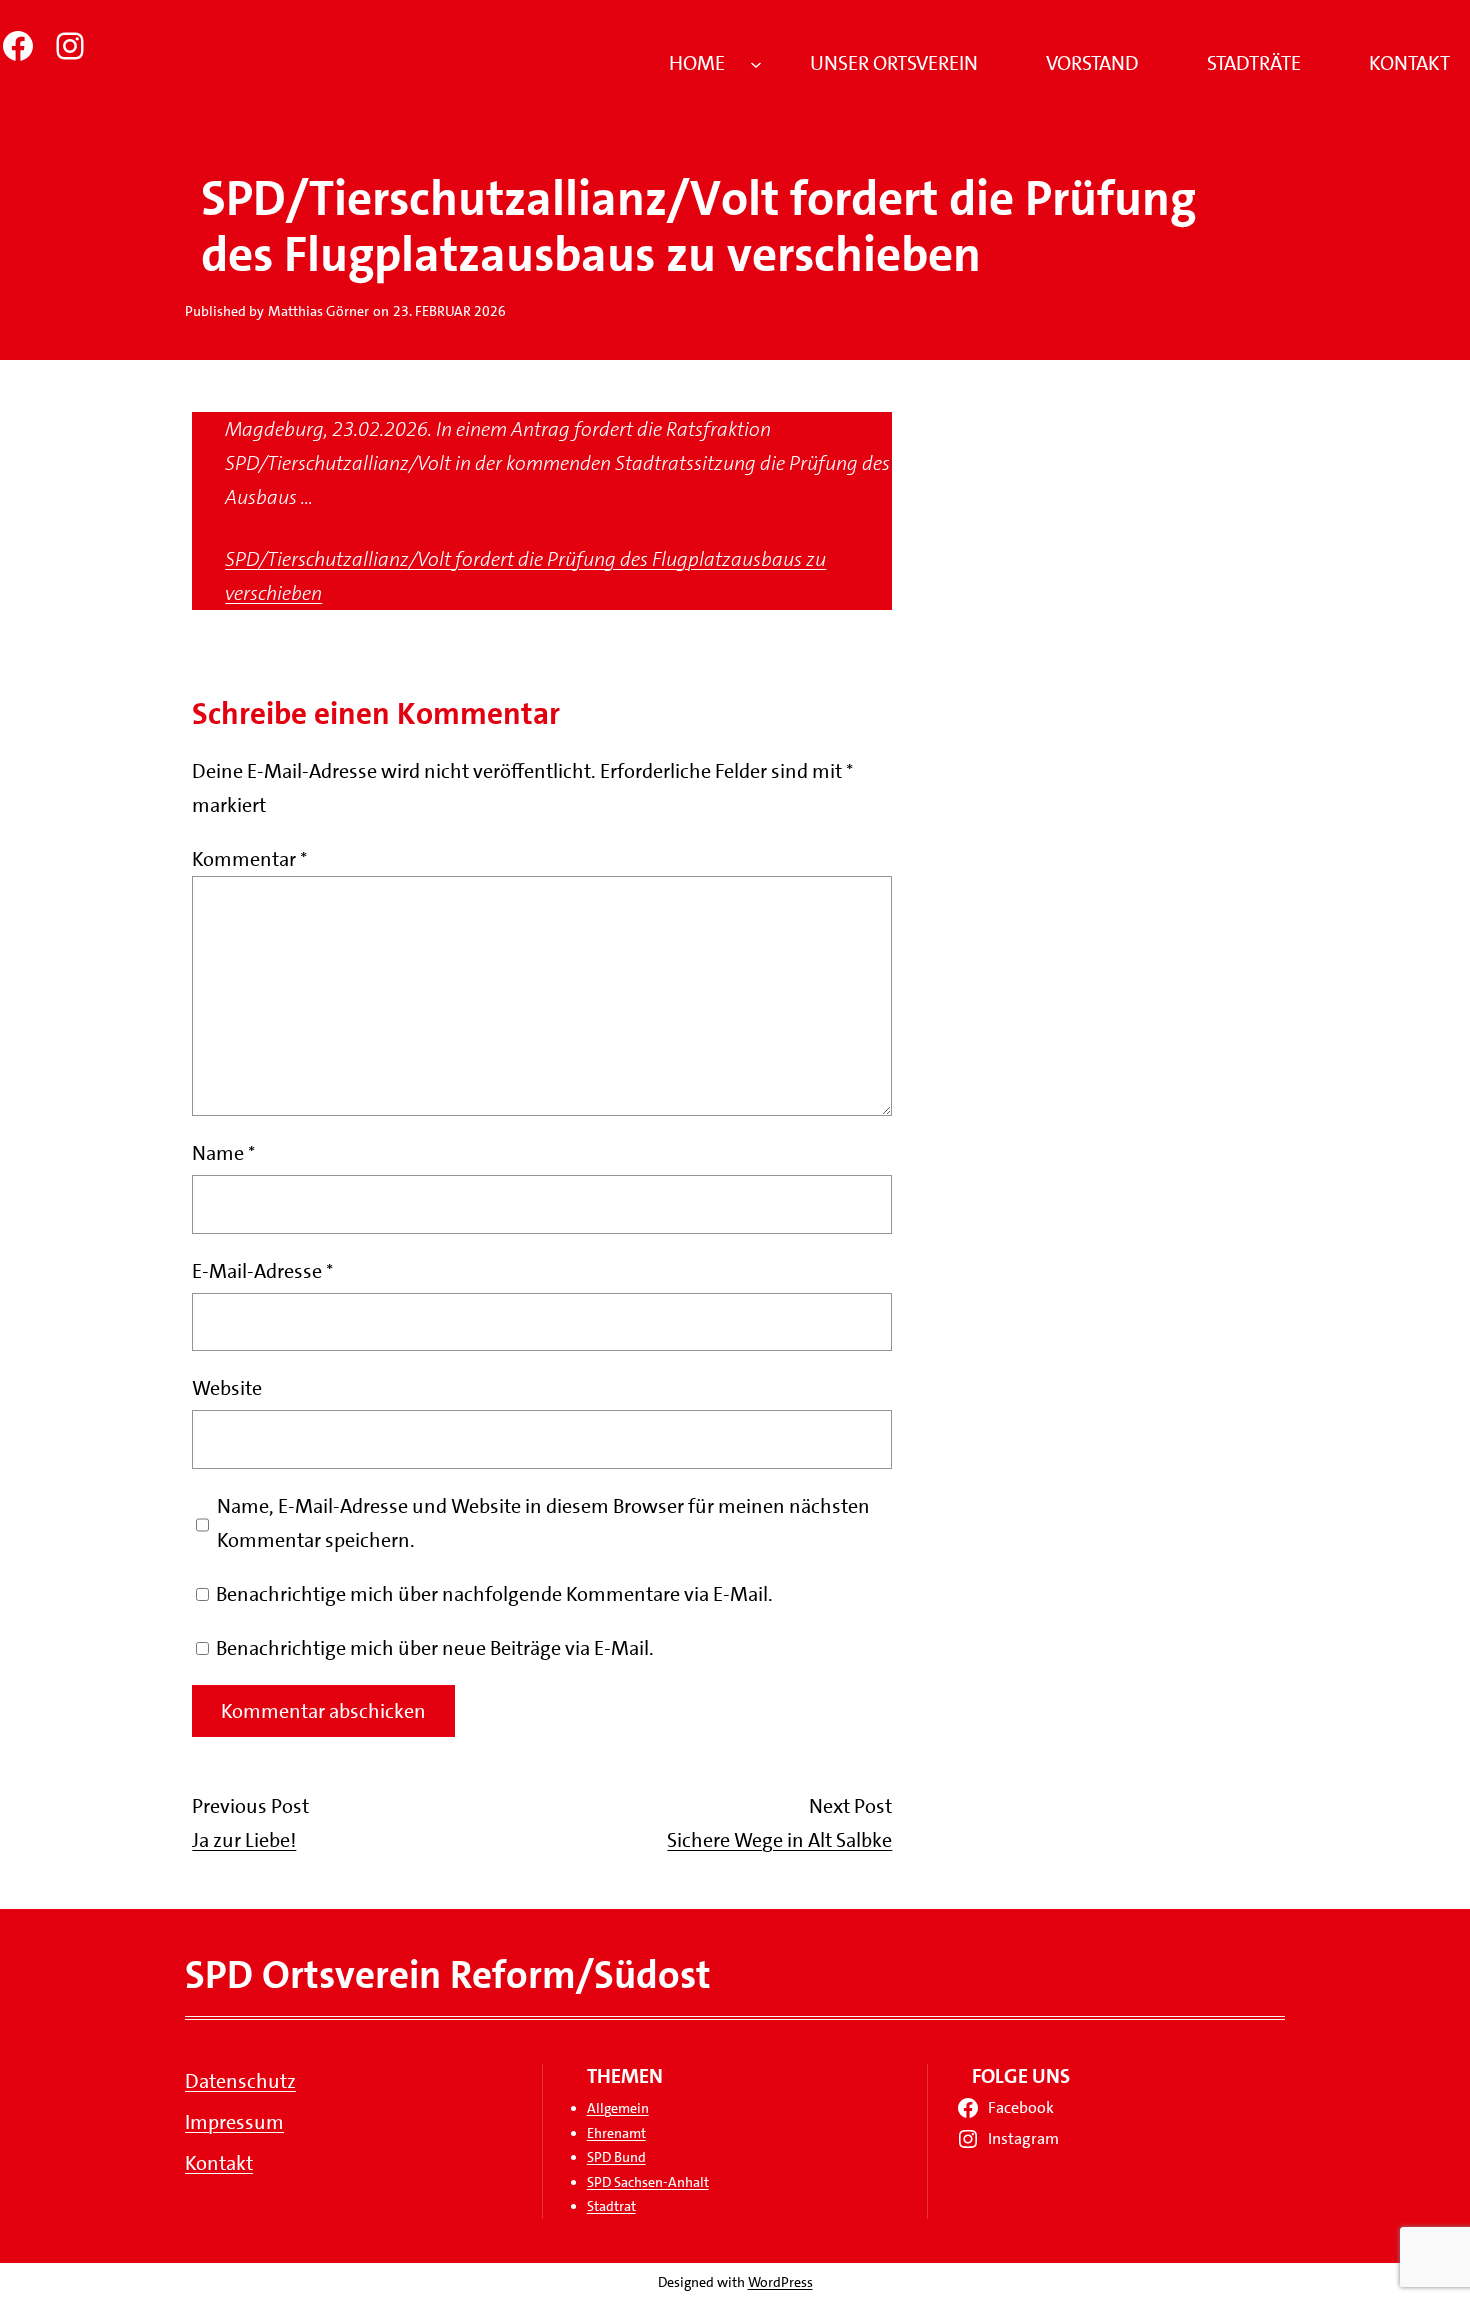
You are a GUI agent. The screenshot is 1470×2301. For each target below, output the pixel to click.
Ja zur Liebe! (244, 1840)
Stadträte (1254, 63)
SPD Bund (616, 2157)
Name (223, 1153)
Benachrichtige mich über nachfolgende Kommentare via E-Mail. (494, 1594)
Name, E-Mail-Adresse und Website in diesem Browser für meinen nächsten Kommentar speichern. (543, 1523)
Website (227, 1388)
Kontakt (1409, 63)
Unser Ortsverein (894, 63)
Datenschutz (240, 2081)
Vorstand (1092, 63)
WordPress (780, 2282)
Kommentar (249, 859)
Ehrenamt (616, 2133)
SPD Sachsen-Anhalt (648, 2182)
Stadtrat (611, 2206)
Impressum (234, 2122)
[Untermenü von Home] (756, 63)
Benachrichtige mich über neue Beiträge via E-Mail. (435, 1648)
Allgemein (618, 2108)
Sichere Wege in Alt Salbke (779, 1840)
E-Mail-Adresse (262, 1271)
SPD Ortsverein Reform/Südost (448, 1975)
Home (697, 63)
